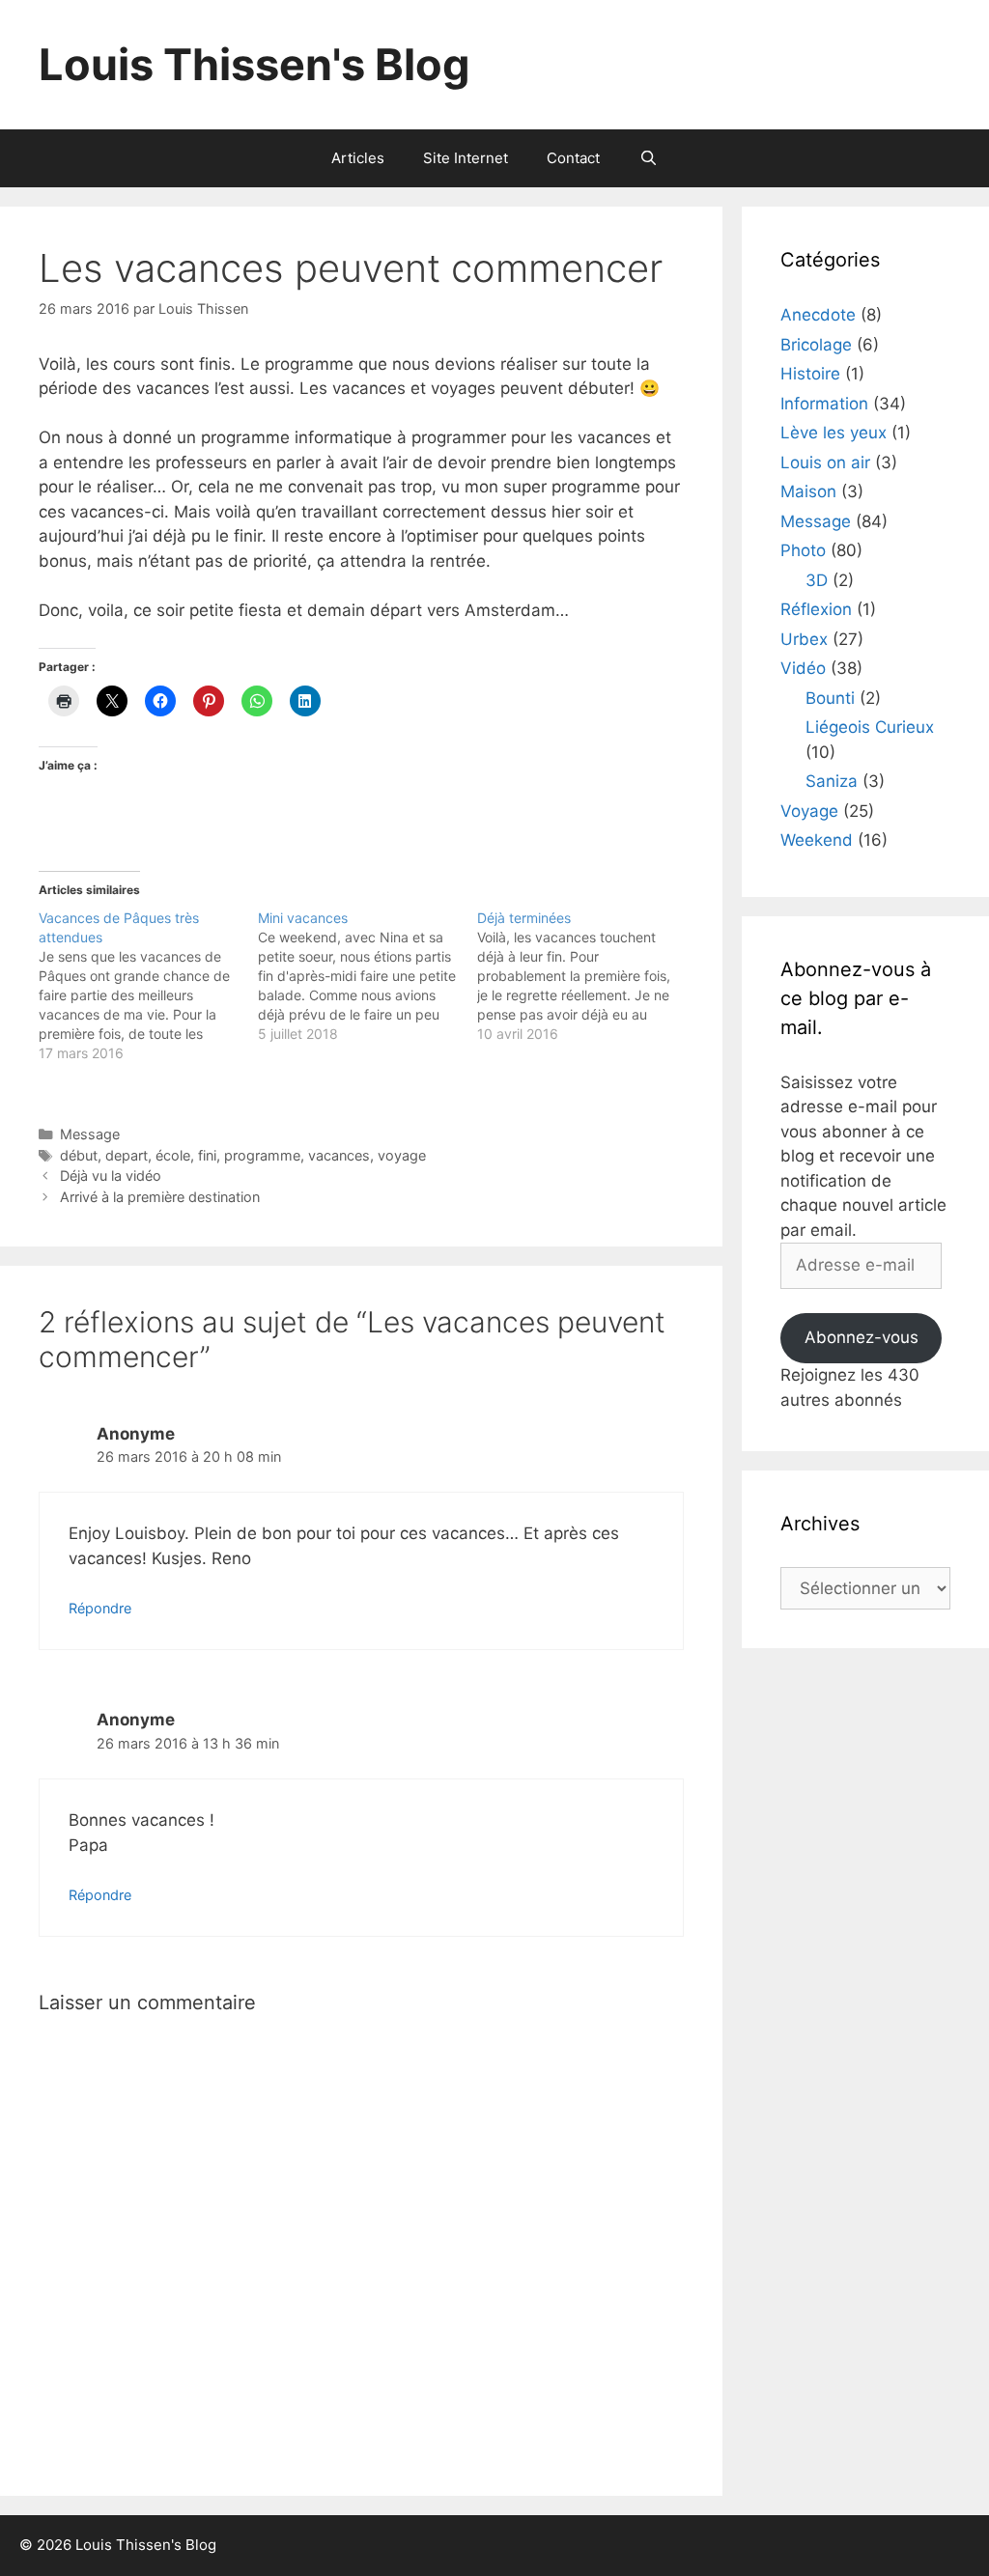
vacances (339, 1155)
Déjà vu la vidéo (111, 1176)
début (79, 1155)
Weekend (817, 840)
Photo (803, 550)
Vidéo (803, 668)
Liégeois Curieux (870, 727)
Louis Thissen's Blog (254, 64)
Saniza (832, 781)
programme (262, 1155)
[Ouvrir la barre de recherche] (648, 158)
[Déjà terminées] (587, 976)
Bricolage (816, 345)
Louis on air (825, 462)
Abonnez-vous (862, 1337)
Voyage (809, 811)
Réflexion (816, 609)
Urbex (804, 639)
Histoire (810, 374)
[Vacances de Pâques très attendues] (148, 986)
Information (824, 404)
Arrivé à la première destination (160, 1197)
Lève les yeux (834, 433)
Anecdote (818, 315)
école (173, 1155)
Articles (358, 158)
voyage (402, 1155)
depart (127, 1155)
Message (90, 1134)
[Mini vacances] (367, 976)
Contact (573, 158)
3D (817, 580)
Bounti (830, 698)
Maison (808, 491)
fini (207, 1155)
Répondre (100, 1608)
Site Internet (466, 158)
